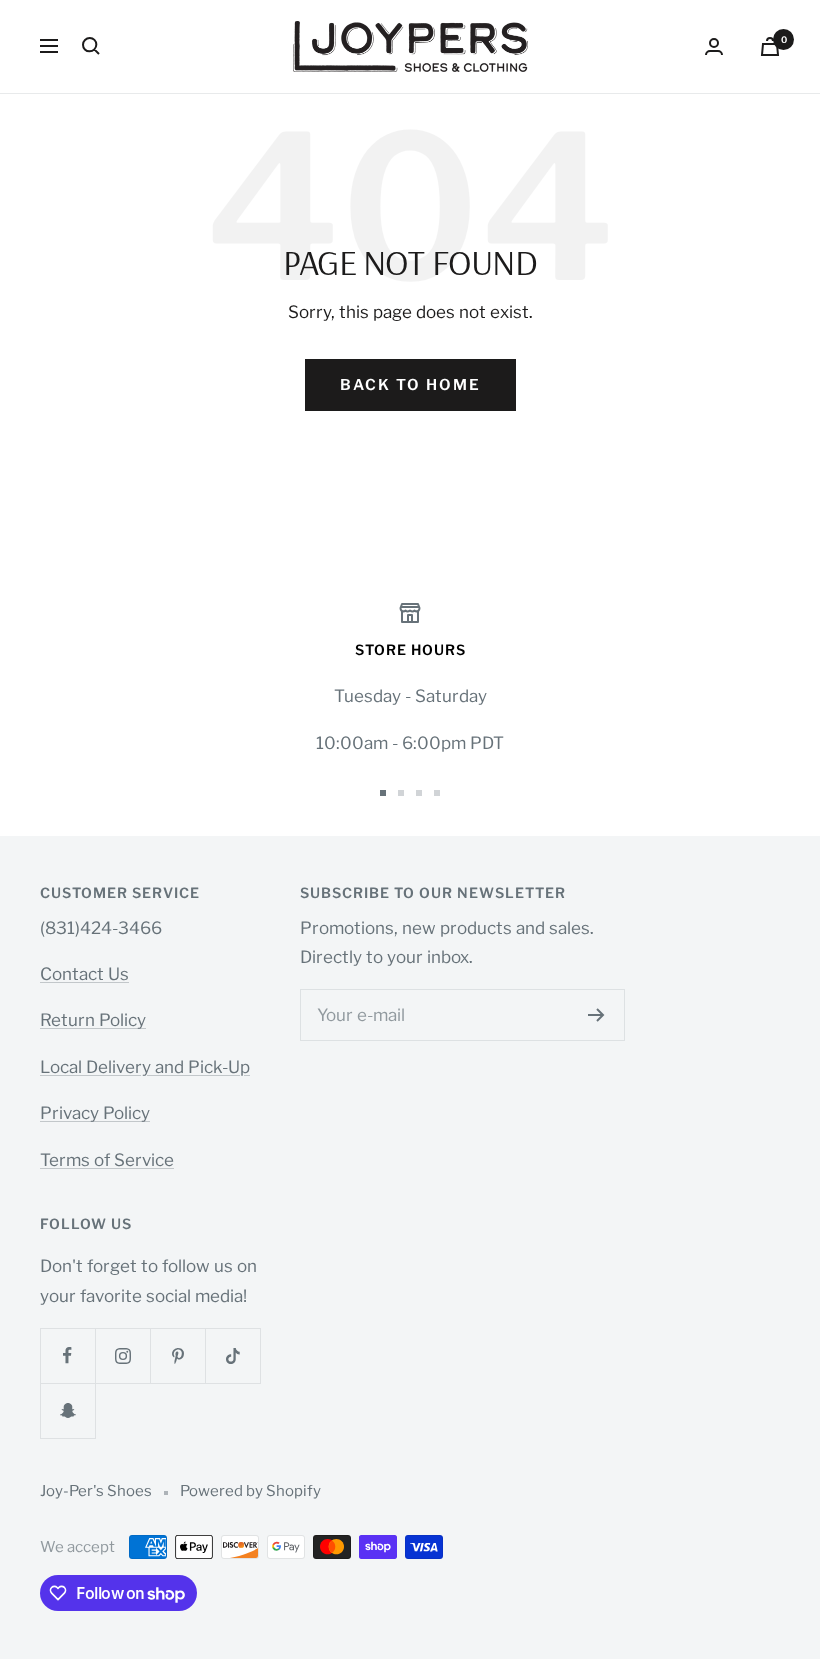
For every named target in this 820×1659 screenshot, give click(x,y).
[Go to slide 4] (437, 793)
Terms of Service (107, 1160)
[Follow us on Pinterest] (177, 1355)
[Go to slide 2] (401, 793)
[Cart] (770, 46)
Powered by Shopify (250, 1491)
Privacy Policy (95, 1113)
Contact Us (84, 974)
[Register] (596, 1015)
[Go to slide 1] (383, 793)
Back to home (410, 385)
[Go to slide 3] (419, 793)
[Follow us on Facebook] (67, 1355)
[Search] (91, 46)
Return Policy (93, 1020)
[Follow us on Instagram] (122, 1355)
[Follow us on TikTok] (232, 1355)
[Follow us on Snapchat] (67, 1410)
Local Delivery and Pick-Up (145, 1067)
